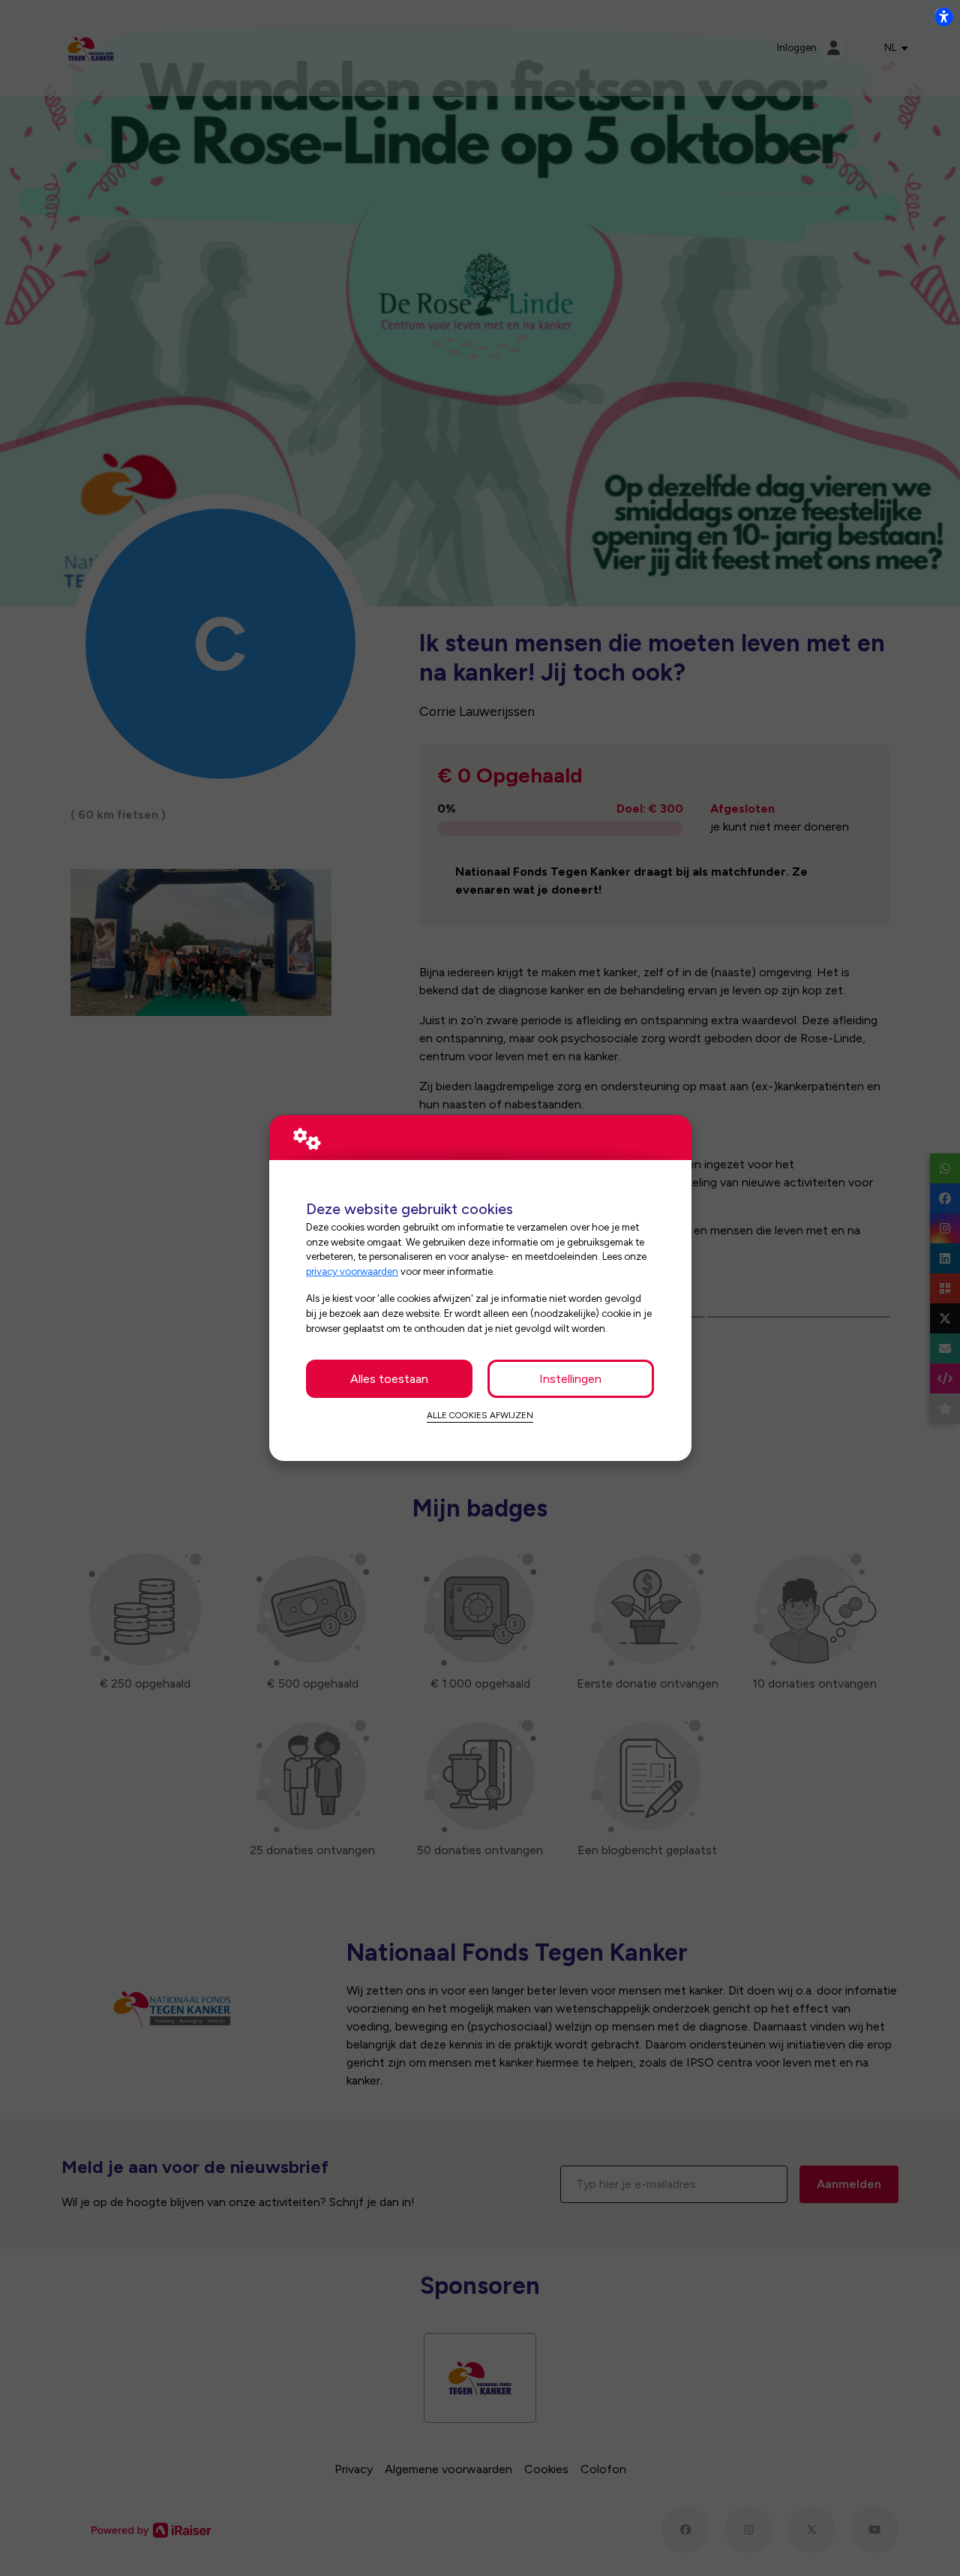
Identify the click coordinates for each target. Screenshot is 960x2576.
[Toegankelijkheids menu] (943, 17)
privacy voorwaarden (352, 1271)
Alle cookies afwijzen (480, 1415)
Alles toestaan (389, 1379)
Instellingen (570, 1379)
